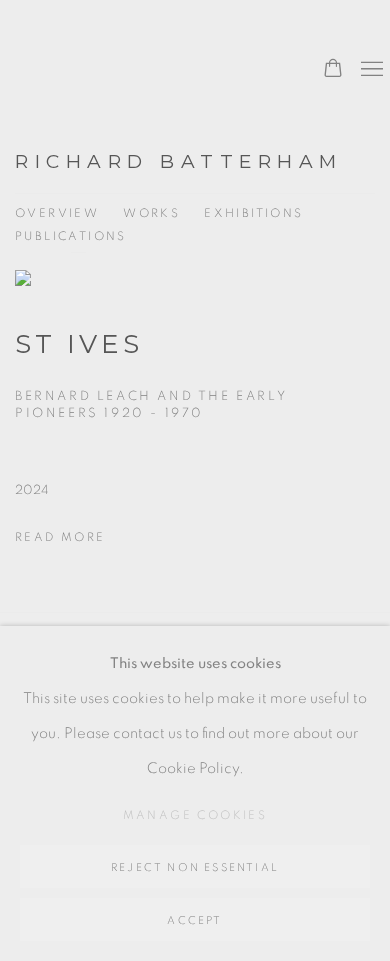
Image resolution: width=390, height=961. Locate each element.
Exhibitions (253, 213)
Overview (57, 213)
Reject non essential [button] (195, 867)
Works (151, 213)
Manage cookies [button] (195, 815)
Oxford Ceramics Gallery (125, 79)
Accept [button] (194, 920)
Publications (71, 236)
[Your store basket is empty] (333, 70)
